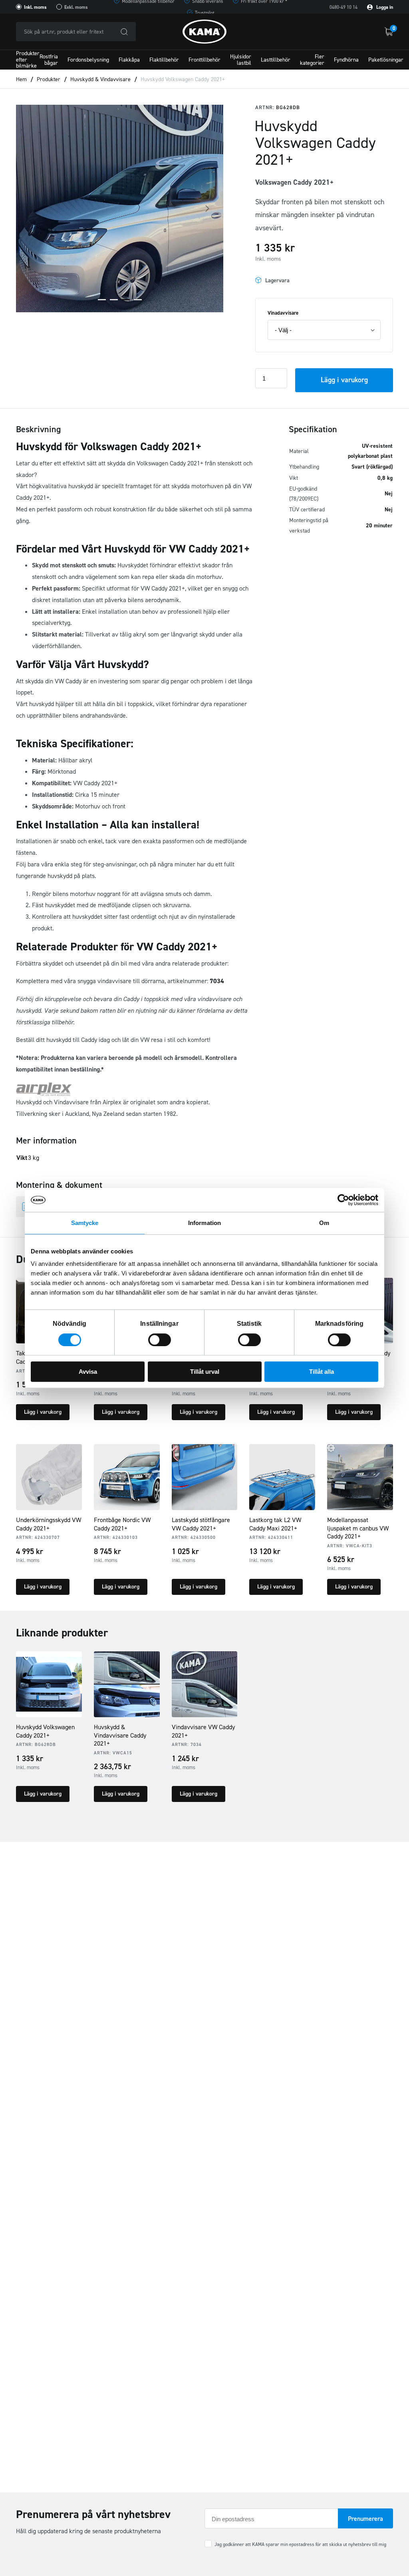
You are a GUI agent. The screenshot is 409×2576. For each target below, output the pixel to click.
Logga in (384, 7)
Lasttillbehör (276, 60)
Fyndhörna (346, 60)
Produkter (49, 79)
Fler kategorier (312, 60)
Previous (32, 209)
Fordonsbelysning (88, 60)
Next (207, 209)
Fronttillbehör (204, 60)
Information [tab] (204, 1223)
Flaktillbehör (164, 60)
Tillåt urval (205, 1372)
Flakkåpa (129, 60)
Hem (21, 79)
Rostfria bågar (49, 60)
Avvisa (88, 1372)
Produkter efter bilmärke (28, 60)
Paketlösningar (386, 60)
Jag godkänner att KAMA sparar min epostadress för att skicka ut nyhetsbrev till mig (300, 2544)
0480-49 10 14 (343, 7)
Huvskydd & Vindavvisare (100, 79)
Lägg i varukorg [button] (43, 1412)
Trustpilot (205, 13)
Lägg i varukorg (344, 380)
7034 (217, 981)
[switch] (160, 1340)
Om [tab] (324, 1223)
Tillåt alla (322, 1372)
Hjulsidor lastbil (241, 60)
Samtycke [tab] (85, 1223)
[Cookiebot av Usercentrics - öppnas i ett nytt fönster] (343, 1200)
